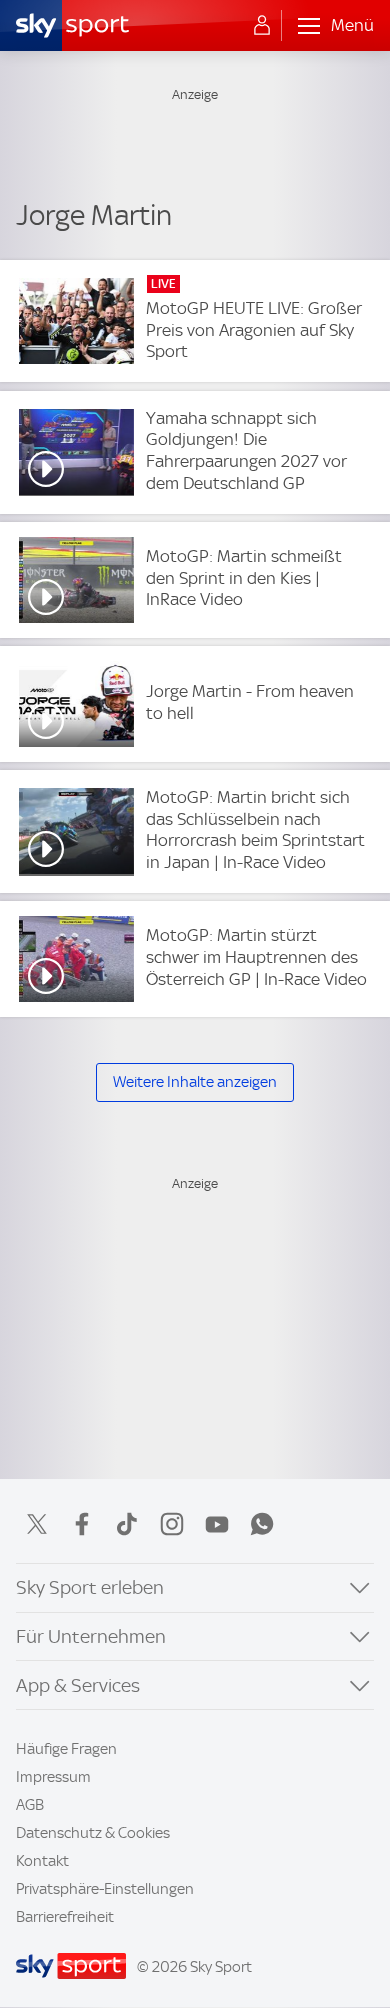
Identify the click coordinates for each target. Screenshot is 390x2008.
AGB (30, 1805)
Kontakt (42, 1861)
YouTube (217, 1524)
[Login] (262, 26)
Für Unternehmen (91, 1636)
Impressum (53, 1777)
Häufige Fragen (66, 1749)
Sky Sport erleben (90, 1587)
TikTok (127, 1524)
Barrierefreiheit (65, 1917)
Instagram (172, 1524)
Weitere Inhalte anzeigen (195, 1082)
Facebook (82, 1524)
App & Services (78, 1685)
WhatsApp (262, 1524)
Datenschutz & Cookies (93, 1833)
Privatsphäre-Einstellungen (105, 1889)
